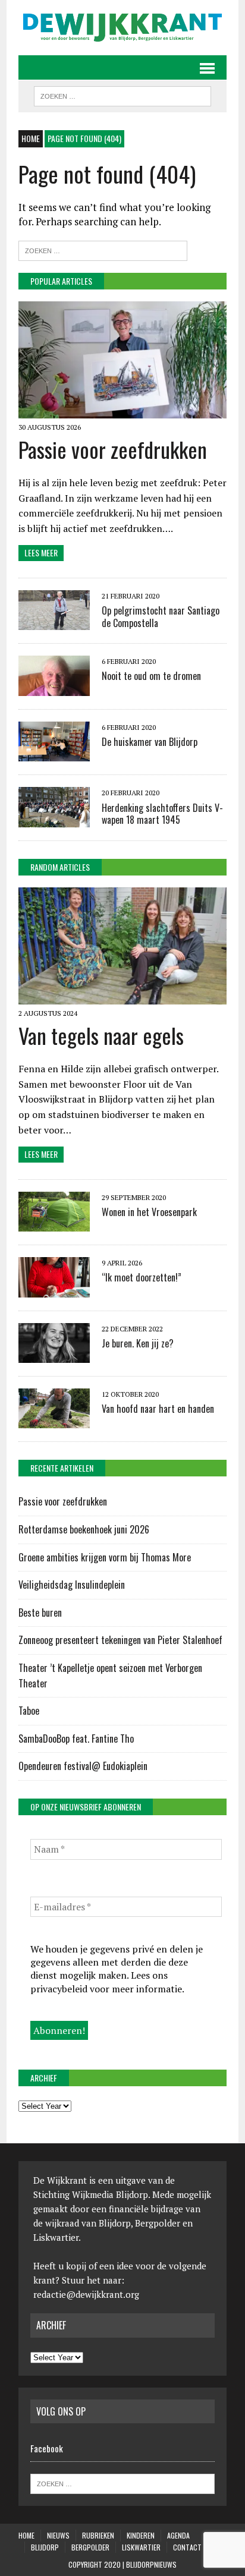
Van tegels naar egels (101, 1035)
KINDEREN (141, 2535)
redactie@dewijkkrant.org (86, 2294)
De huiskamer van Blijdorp (150, 742)
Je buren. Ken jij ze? (138, 1343)
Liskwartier (141, 2547)
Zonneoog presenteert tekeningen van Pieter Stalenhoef (120, 1640)
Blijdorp (45, 2547)
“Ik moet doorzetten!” (142, 1277)
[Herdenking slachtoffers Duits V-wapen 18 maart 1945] (54, 819)
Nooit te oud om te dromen (151, 676)
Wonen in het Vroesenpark (149, 1212)
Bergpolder (90, 2547)
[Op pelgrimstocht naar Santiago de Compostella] (54, 622)
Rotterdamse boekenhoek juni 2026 (85, 1529)
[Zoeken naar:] (103, 249)
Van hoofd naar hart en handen (158, 1409)
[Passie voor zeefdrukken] (122, 410)
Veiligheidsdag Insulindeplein (72, 1585)
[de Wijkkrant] (122, 28)
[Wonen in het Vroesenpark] (54, 1224)
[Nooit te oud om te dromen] (54, 688)
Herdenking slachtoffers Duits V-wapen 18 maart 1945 (162, 814)
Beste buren (40, 1613)
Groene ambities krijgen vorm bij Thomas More (106, 1557)
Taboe (29, 1711)
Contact (187, 2547)
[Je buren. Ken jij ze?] (54, 1355)
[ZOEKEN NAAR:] (122, 95)
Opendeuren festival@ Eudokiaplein (83, 1766)
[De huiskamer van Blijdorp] (54, 754)
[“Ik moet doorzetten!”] (54, 1289)
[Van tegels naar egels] (122, 997)
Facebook (47, 2448)
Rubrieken (98, 2535)
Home (26, 2535)
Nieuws (58, 2535)
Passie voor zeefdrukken (113, 449)
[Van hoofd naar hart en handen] (54, 1421)
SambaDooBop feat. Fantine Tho (76, 1739)
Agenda (178, 2535)
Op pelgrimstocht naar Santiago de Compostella (161, 617)
